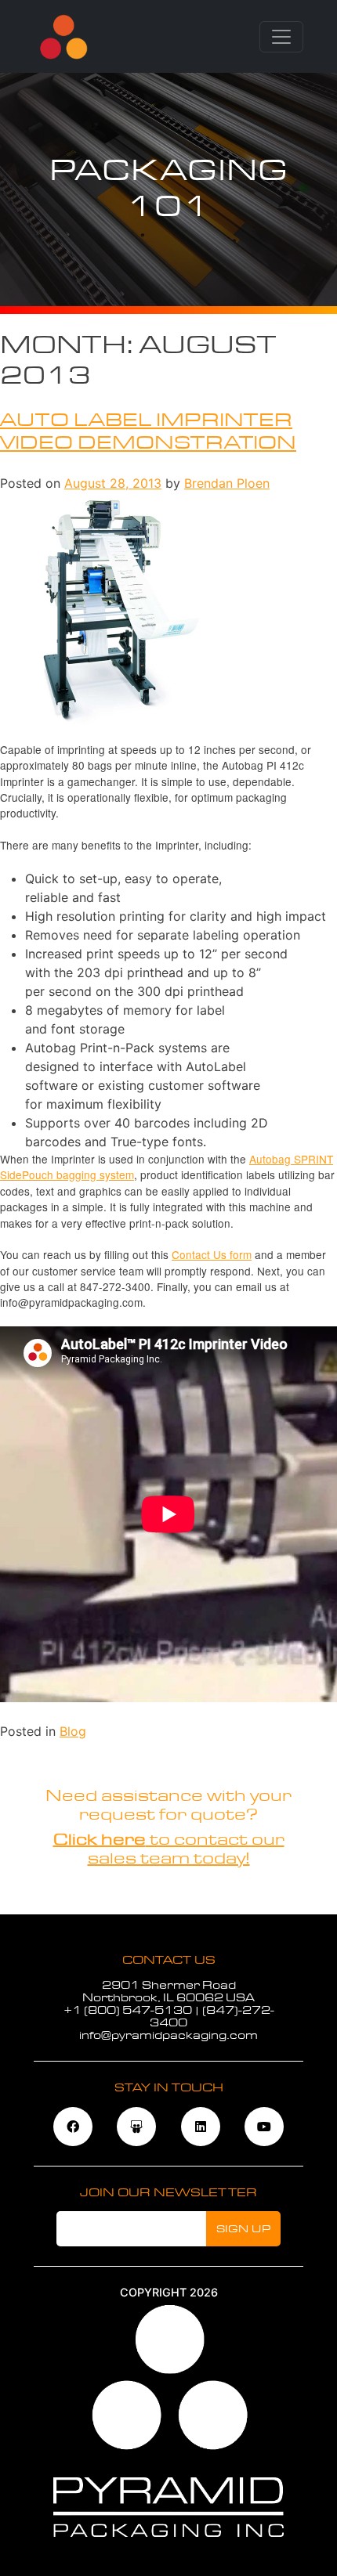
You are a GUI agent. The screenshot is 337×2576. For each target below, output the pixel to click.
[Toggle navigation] (281, 37)
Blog (73, 1731)
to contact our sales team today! (169, 1849)
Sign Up (244, 2229)
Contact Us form (212, 1254)
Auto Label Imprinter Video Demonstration (148, 431)
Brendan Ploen (227, 483)
